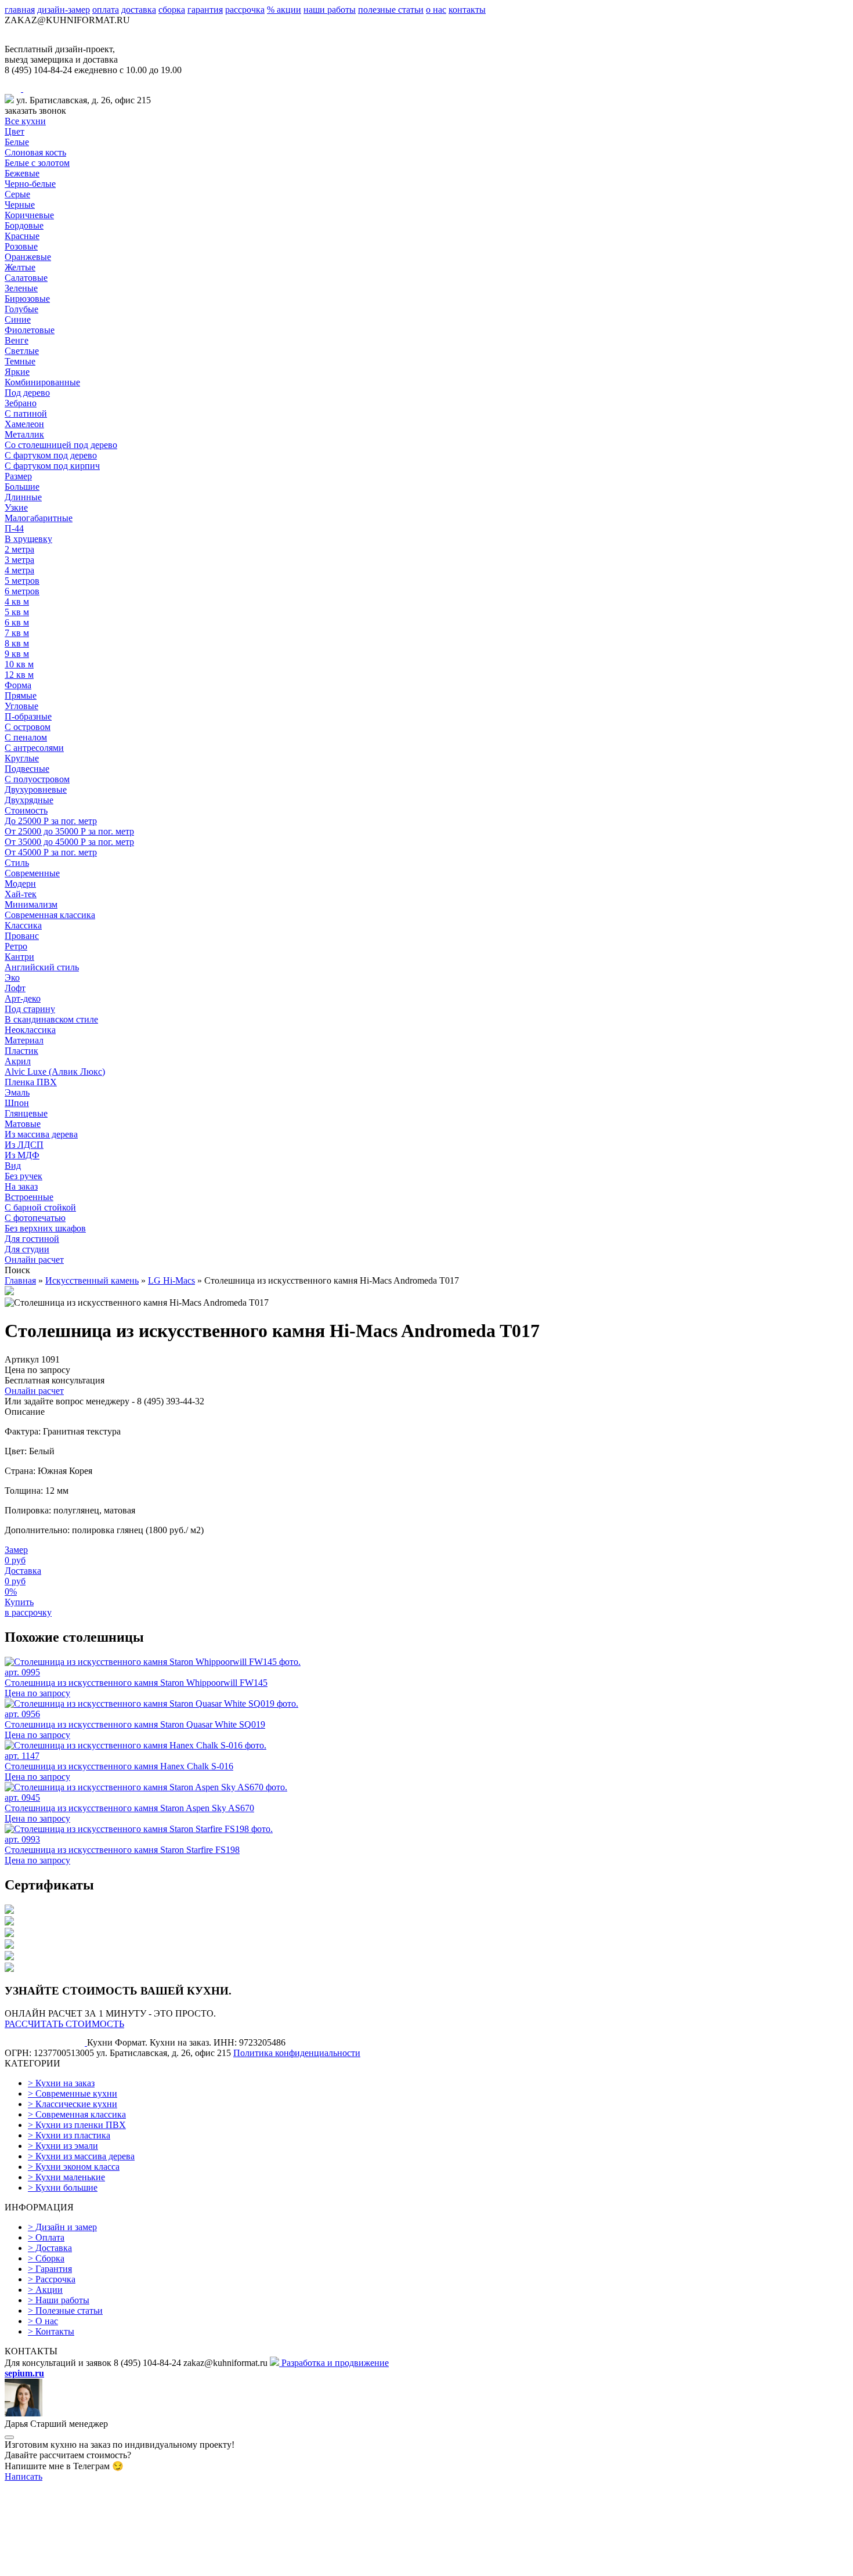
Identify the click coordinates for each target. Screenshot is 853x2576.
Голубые (21, 309)
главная (20, 10)
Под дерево (27, 393)
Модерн (20, 884)
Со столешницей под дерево (61, 445)
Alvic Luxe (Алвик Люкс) (55, 1072)
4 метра (19, 570)
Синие (18, 319)
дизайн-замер (64, 10)
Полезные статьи (65, 2311)
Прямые (21, 696)
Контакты (51, 2331)
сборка (172, 10)
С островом (28, 727)
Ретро (16, 946)
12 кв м (19, 675)
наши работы (330, 10)
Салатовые (26, 278)
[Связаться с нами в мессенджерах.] (92, 2566)
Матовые (23, 1124)
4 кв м (17, 601)
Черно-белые (30, 184)
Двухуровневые (36, 790)
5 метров (22, 581)
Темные (20, 361)
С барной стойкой (40, 1207)
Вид (13, 1166)
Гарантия (50, 2269)
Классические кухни (73, 2104)
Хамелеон (24, 424)
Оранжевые (28, 257)
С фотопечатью (35, 1218)
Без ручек (24, 1176)
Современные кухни (73, 2093)
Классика (23, 925)
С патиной (26, 413)
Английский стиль (42, 967)
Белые (17, 142)
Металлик (24, 434)
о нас (436, 10)
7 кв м (17, 633)
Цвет (15, 131)
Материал (24, 1040)
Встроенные (29, 1197)
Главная (20, 1280)
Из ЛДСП (24, 1145)
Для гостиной (32, 1239)
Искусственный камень (92, 1280)
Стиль (17, 863)
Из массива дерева (41, 1134)
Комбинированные (42, 382)
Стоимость (26, 810)
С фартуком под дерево (51, 455)
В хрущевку (28, 539)
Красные (22, 236)
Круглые (22, 758)
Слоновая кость (35, 152)
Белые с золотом (37, 163)
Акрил (18, 1061)
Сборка (46, 2258)
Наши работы (59, 2300)
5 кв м (17, 612)
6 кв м (17, 622)
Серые (17, 194)
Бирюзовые (27, 299)
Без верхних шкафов (45, 1228)
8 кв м (17, 643)
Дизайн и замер (62, 2227)
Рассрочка (52, 2279)
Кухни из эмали (63, 2146)
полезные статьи (391, 10)
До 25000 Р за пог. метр (51, 821)
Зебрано (21, 403)
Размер (18, 476)
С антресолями (34, 748)
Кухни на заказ (61, 2083)
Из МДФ (22, 1155)
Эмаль (17, 1092)
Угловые (21, 706)
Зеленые (21, 288)
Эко (12, 978)
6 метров (22, 591)
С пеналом (26, 737)
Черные (20, 205)
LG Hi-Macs (171, 1280)
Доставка (50, 2248)
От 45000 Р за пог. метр (51, 852)
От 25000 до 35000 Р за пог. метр (69, 831)
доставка (139, 10)
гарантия (205, 10)
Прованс (22, 936)
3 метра (19, 560)
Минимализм (31, 904)
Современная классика (50, 915)
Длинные (23, 497)
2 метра (19, 549)
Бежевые (22, 173)
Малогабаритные (39, 518)
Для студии (27, 1249)
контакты (467, 10)
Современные (32, 873)
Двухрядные (29, 800)
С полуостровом (37, 779)
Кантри (19, 957)
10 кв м (19, 664)
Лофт (15, 988)
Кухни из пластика (69, 2135)
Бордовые (24, 225)
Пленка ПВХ (31, 1082)
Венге (17, 340)
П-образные (28, 716)
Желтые (20, 267)
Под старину (30, 1009)
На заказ (21, 1186)
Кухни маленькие (66, 2177)
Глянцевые (26, 1113)
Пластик (21, 1051)
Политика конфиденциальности (297, 2053)
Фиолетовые (30, 330)
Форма (18, 685)
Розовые (21, 246)
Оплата (46, 2237)
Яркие (17, 372)
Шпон (17, 1103)
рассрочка (245, 10)
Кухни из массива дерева (81, 2156)
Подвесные (27, 769)
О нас (43, 2321)
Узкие (16, 507)
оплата (106, 10)
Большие (22, 487)
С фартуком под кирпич (52, 466)
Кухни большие (63, 2187)
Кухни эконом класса (74, 2167)
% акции (284, 10)
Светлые (22, 351)
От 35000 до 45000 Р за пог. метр (69, 842)
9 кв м (17, 654)
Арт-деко (23, 998)
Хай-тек (21, 894)
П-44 (14, 528)
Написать (24, 2476)
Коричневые (29, 215)
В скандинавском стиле (51, 1019)
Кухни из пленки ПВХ (77, 2125)
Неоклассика (30, 1030)
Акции (45, 2290)
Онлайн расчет (34, 1260)
